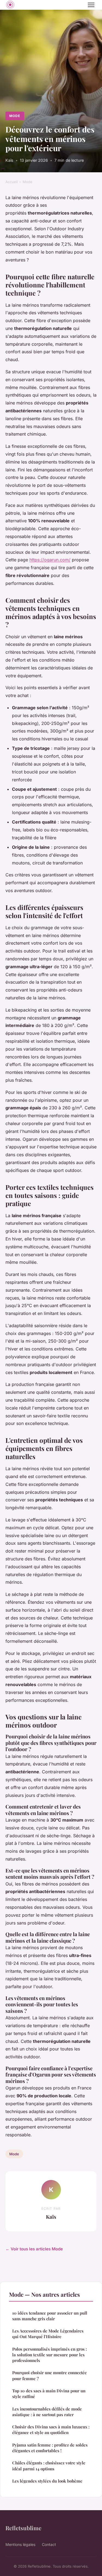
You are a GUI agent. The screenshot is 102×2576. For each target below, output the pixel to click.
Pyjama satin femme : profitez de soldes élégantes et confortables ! (50, 2448)
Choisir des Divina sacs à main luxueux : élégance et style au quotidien (51, 2430)
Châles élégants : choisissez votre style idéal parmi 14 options (49, 2466)
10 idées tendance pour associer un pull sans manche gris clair (50, 2316)
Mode (15, 116)
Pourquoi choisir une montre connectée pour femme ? (50, 2375)
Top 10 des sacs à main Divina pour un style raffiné (49, 2394)
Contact (49, 2544)
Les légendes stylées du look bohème (47, 2481)
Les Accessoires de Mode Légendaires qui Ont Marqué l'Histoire (48, 2334)
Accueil (12, 182)
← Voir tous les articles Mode (34, 2249)
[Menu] (91, 5)
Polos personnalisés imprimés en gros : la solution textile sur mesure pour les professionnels (50, 2355)
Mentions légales (20, 2544)
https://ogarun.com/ (50, 560)
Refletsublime (23, 2528)
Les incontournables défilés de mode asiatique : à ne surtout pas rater (47, 2412)
